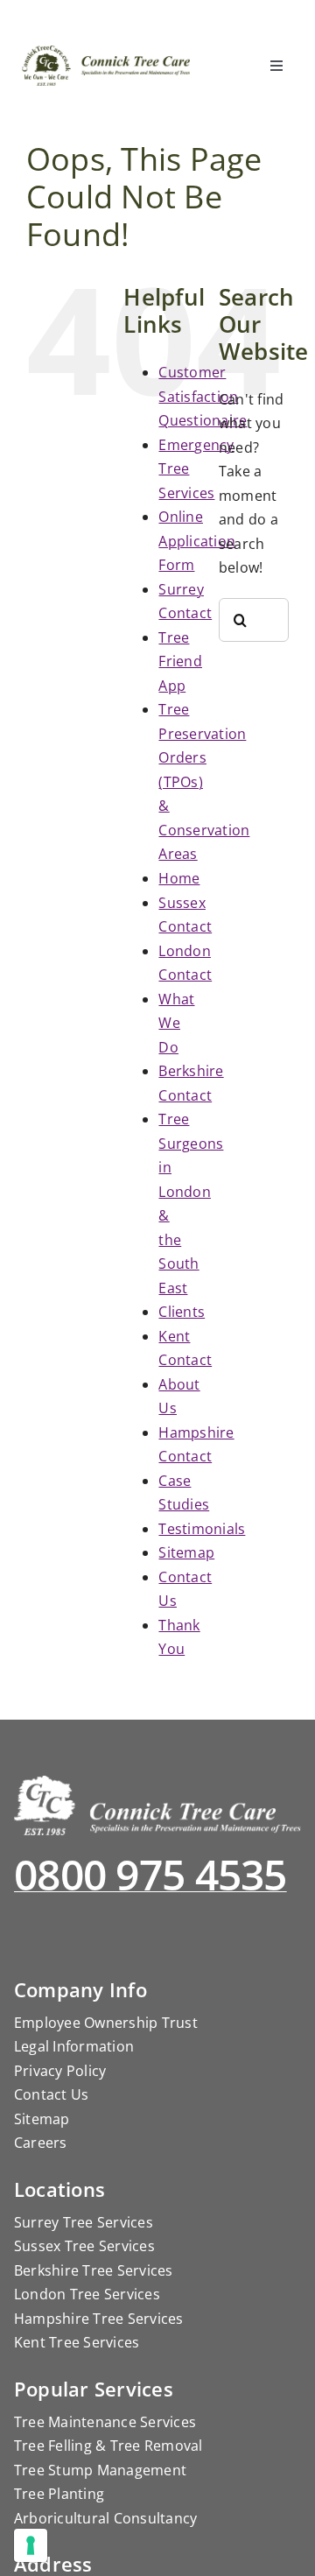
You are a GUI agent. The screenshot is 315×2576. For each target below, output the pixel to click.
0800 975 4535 (150, 1874)
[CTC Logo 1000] (107, 53)
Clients (182, 1312)
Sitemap (186, 1552)
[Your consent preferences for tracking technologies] (31, 2545)
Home (179, 878)
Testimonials (202, 1529)
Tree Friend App (180, 662)
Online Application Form (197, 541)
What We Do (176, 1023)
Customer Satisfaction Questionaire (203, 396)
